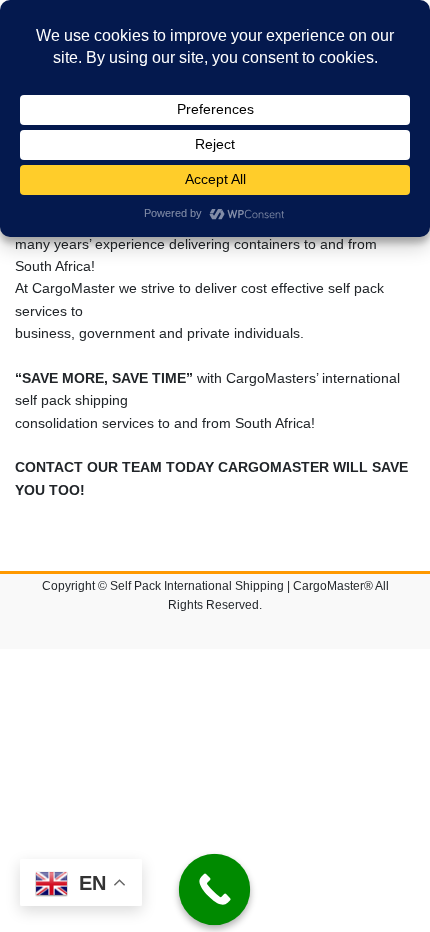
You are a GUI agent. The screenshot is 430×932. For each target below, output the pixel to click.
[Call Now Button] (215, 890)
